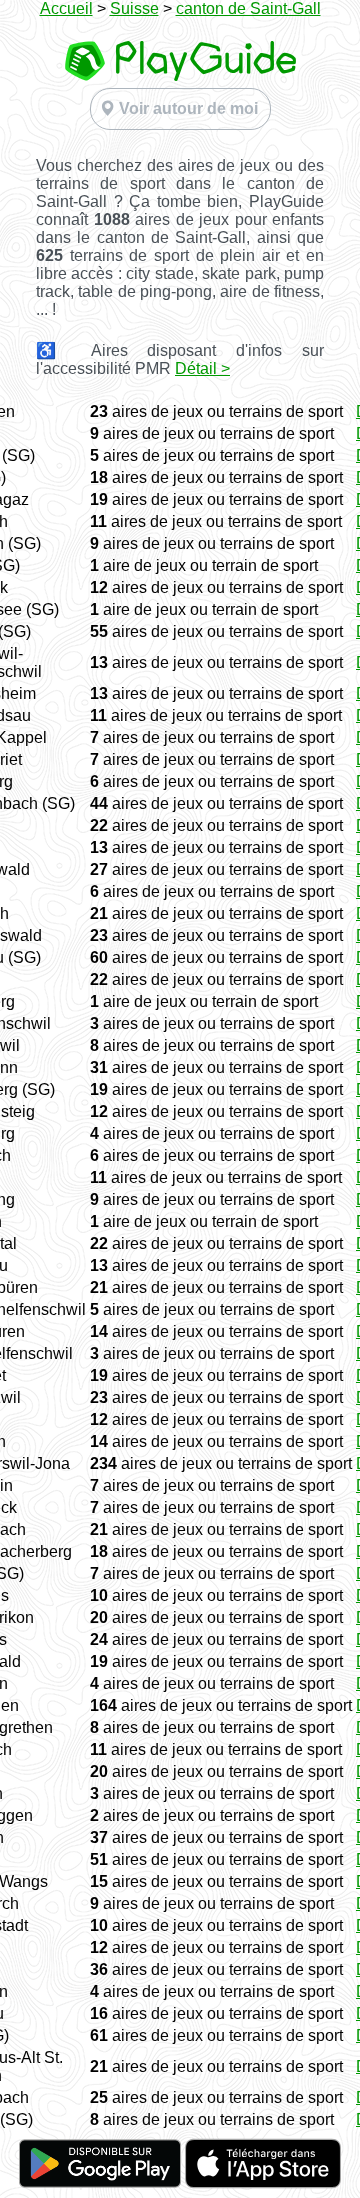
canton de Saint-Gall (248, 8)
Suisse (134, 8)
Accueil (66, 8)
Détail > (202, 368)
